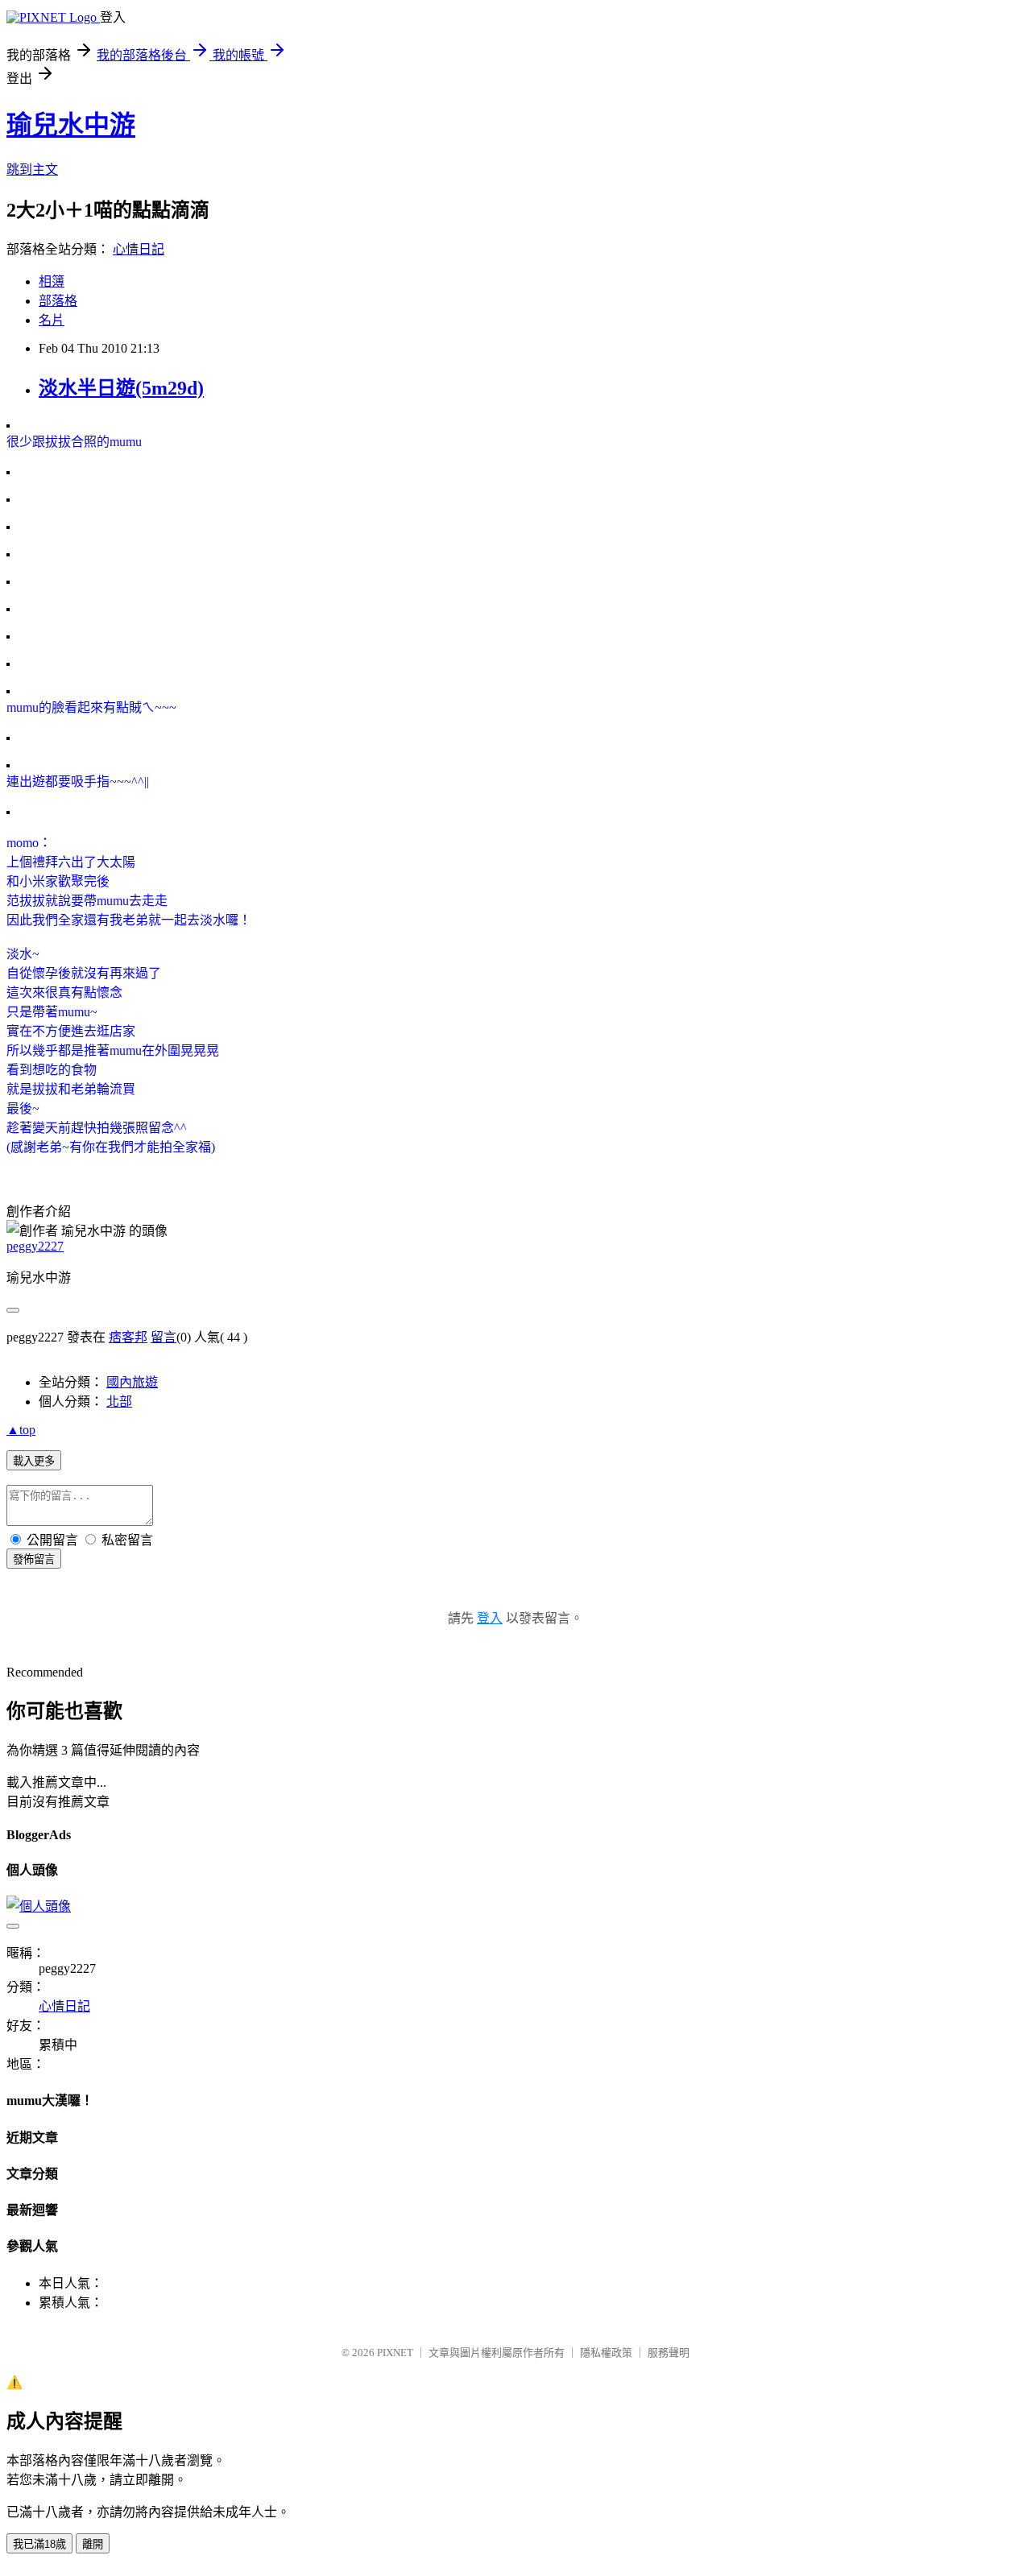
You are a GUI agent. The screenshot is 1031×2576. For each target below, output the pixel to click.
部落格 (58, 301)
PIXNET (395, 2353)
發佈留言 (34, 1559)
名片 (52, 320)
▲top (21, 1430)
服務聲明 (669, 2353)
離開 (93, 2544)
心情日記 (139, 249)
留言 (164, 1337)
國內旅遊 (132, 1382)
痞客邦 (128, 1337)
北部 (119, 1402)
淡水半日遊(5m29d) (121, 388)
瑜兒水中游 (71, 125)
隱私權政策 (606, 2353)
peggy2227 (35, 1246)
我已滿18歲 (39, 2544)
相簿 (52, 281)
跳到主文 (32, 170)
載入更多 (34, 1461)
